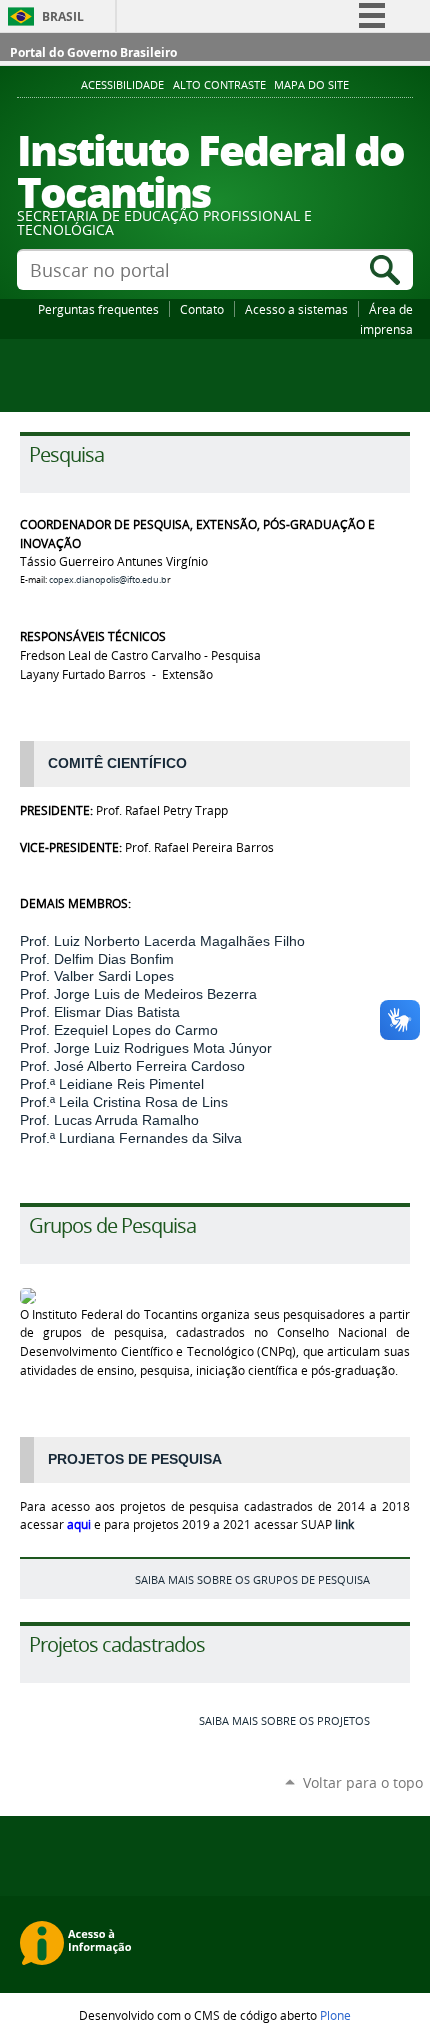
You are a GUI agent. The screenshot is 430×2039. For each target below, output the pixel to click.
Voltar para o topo (363, 1782)
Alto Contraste (219, 85)
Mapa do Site (311, 85)
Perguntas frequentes (98, 309)
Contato (202, 309)
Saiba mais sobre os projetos (284, 1720)
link (344, 1524)
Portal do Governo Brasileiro (93, 52)
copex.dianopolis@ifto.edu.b (108, 580)
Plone (335, 2015)
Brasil (63, 16)
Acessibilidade (122, 85)
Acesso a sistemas (296, 309)
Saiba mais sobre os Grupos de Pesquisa (252, 1579)
